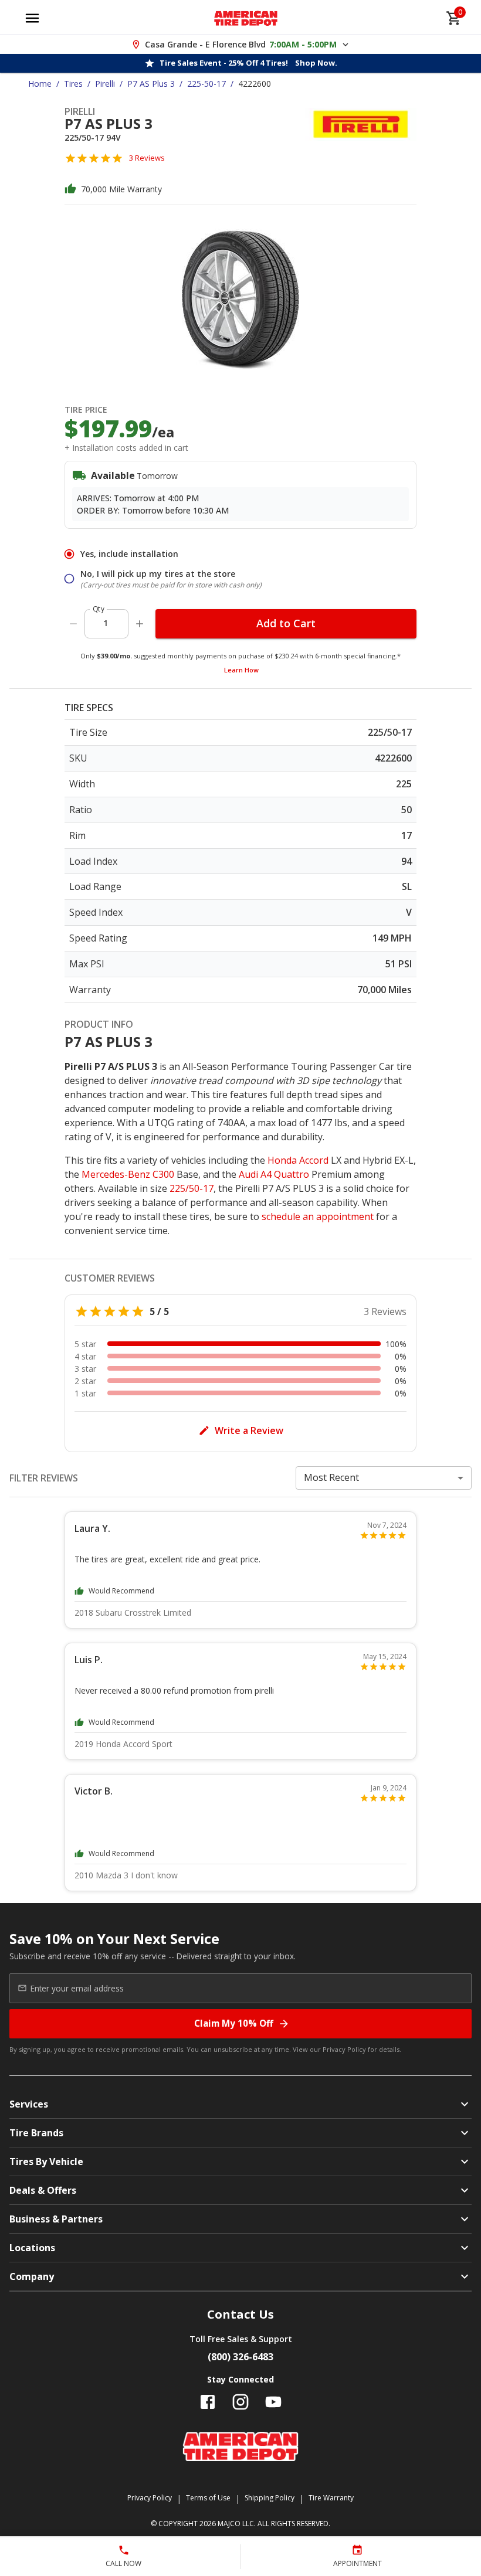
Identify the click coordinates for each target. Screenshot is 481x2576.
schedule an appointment (318, 1216)
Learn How (241, 670)
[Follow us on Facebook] (208, 2402)
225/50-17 (192, 1188)
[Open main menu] (32, 18)
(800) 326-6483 (240, 2357)
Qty (99, 609)
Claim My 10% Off (234, 2023)
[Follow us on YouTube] (273, 2402)
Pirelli (105, 84)
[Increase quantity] (140, 624)
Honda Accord (298, 1160)
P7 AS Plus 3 (151, 84)
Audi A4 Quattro (274, 1174)
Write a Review (249, 1430)
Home (40, 84)
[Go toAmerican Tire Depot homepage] (246, 18)
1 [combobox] (106, 623)
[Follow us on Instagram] (240, 2402)
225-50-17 (206, 84)
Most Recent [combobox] (331, 1477)
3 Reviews (147, 158)
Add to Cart (286, 623)
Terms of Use (208, 2498)
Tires (73, 84)
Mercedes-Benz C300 (128, 1174)
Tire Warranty (331, 2498)
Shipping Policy (270, 2498)
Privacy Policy (344, 2049)
